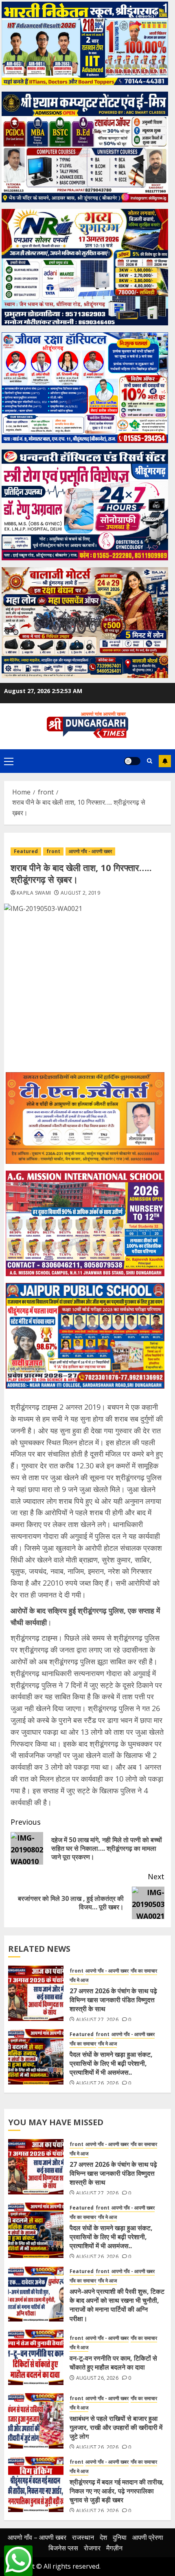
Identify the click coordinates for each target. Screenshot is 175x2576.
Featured (26, 851)
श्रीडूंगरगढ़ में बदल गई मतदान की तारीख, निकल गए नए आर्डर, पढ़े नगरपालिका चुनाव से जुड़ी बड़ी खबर (117, 2491)
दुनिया (120, 2537)
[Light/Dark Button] (132, 761)
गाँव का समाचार (144, 1971)
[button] (9, 761)
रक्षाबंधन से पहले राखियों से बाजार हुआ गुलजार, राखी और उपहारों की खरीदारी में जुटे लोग (116, 2428)
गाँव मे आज (79, 1980)
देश (103, 2537)
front (53, 851)
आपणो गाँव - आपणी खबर (90, 851)
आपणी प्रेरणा (148, 2537)
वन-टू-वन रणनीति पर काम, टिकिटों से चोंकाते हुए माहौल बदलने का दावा (113, 2363)
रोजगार (92, 2548)
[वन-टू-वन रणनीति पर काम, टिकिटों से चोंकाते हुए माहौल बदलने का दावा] (36, 2357)
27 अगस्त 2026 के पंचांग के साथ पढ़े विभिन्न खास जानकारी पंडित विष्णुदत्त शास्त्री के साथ (113, 2000)
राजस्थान (83, 2537)
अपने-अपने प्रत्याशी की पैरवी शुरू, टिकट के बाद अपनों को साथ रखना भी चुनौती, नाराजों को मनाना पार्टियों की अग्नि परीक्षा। (117, 2305)
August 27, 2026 (97, 2020)
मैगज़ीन (114, 2548)
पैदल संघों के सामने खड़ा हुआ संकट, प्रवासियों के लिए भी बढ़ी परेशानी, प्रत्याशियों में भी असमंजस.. (111, 2064)
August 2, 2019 (80, 893)
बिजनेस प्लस (63, 2548)
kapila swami (34, 893)
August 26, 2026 (97, 2083)
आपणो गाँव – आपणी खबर (37, 2537)
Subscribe (165, 761)
